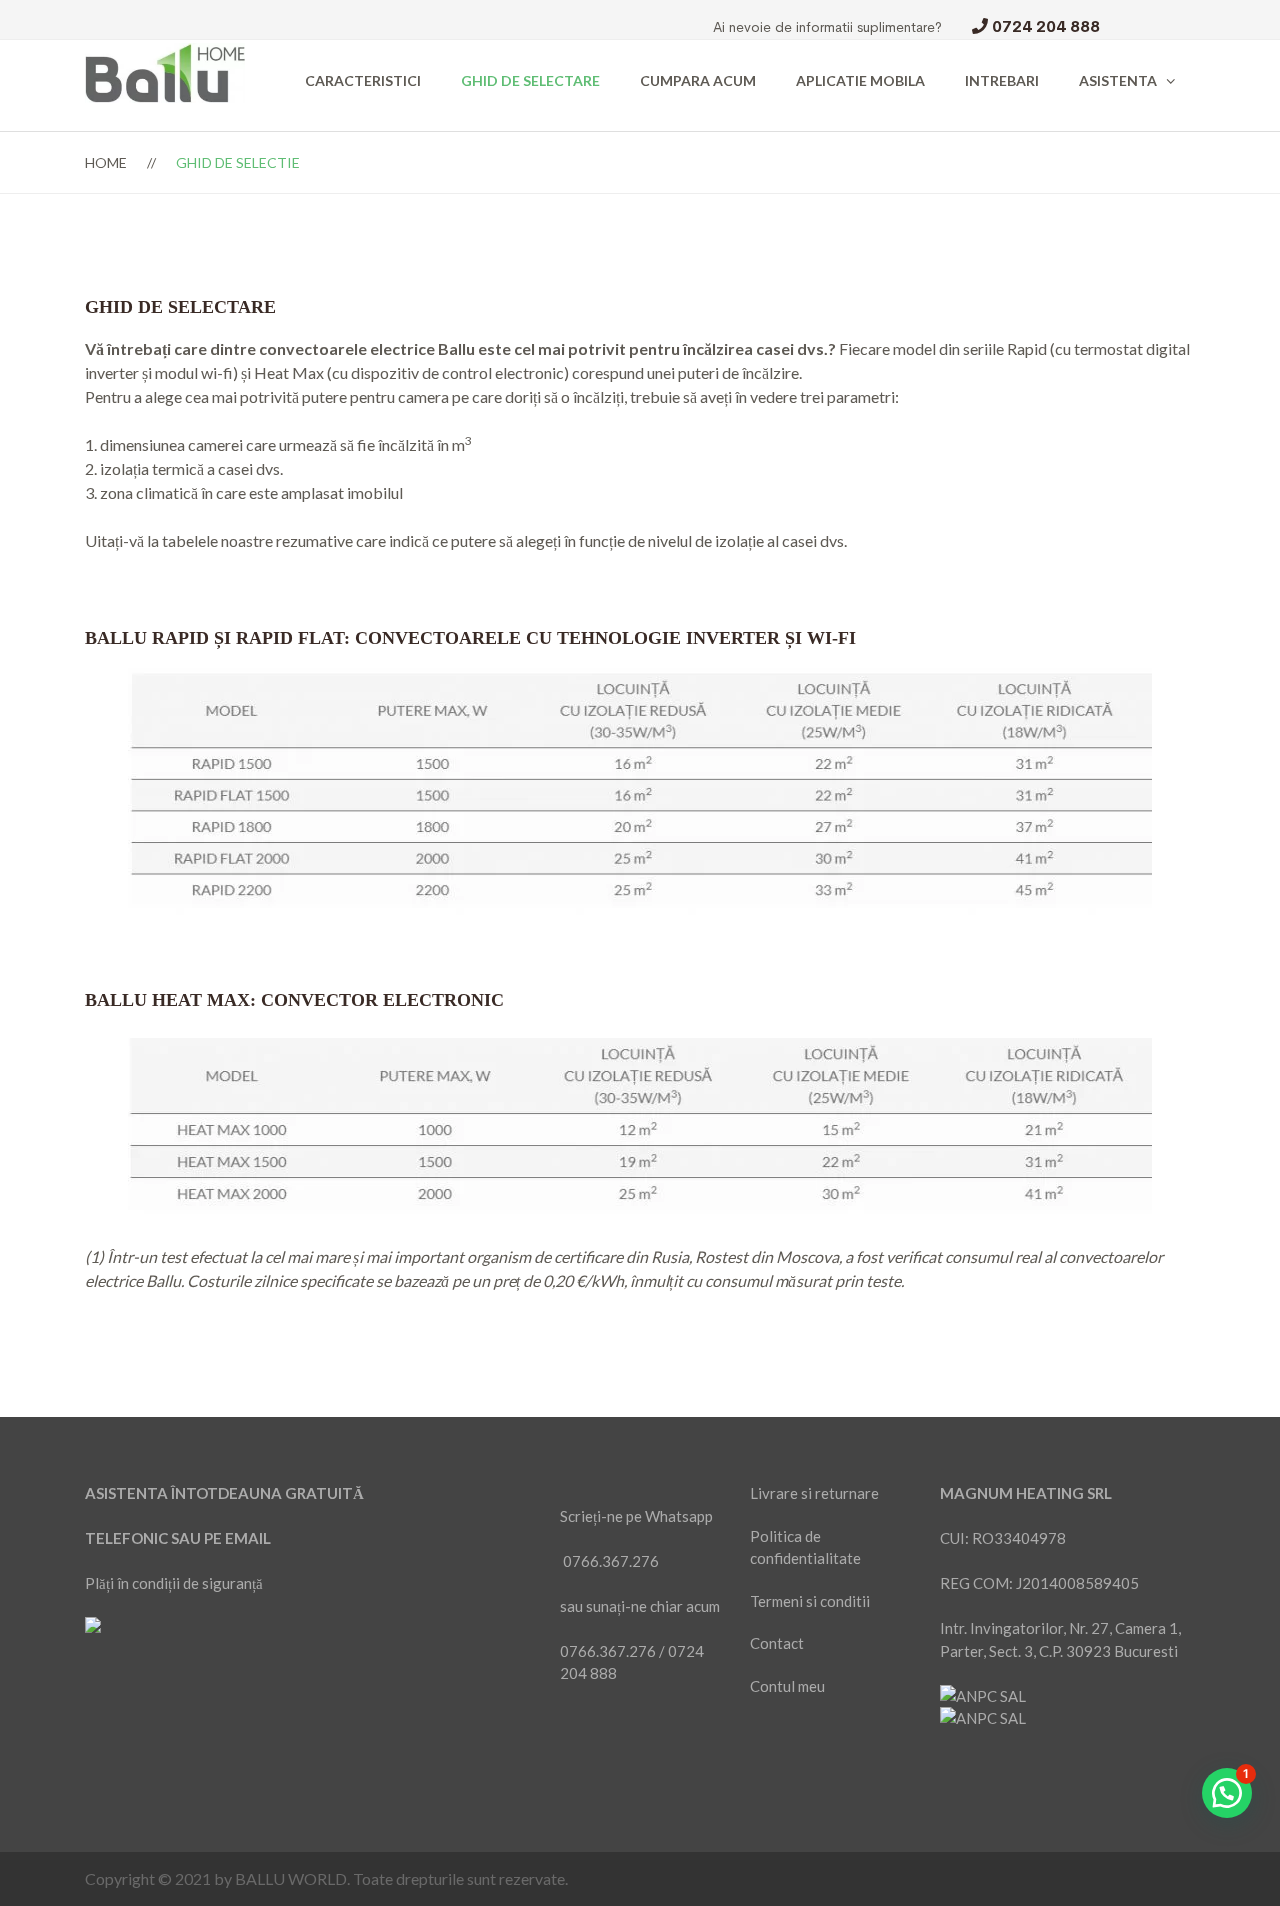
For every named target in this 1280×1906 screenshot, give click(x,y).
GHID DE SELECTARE (530, 80)
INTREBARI (1002, 80)
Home (106, 162)
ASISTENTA (1118, 80)
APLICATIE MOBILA (860, 80)
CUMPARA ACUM (698, 80)
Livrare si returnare (814, 1493)
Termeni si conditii (810, 1601)
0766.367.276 (611, 1561)
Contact (777, 1643)
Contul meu (787, 1686)
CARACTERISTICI (363, 80)
